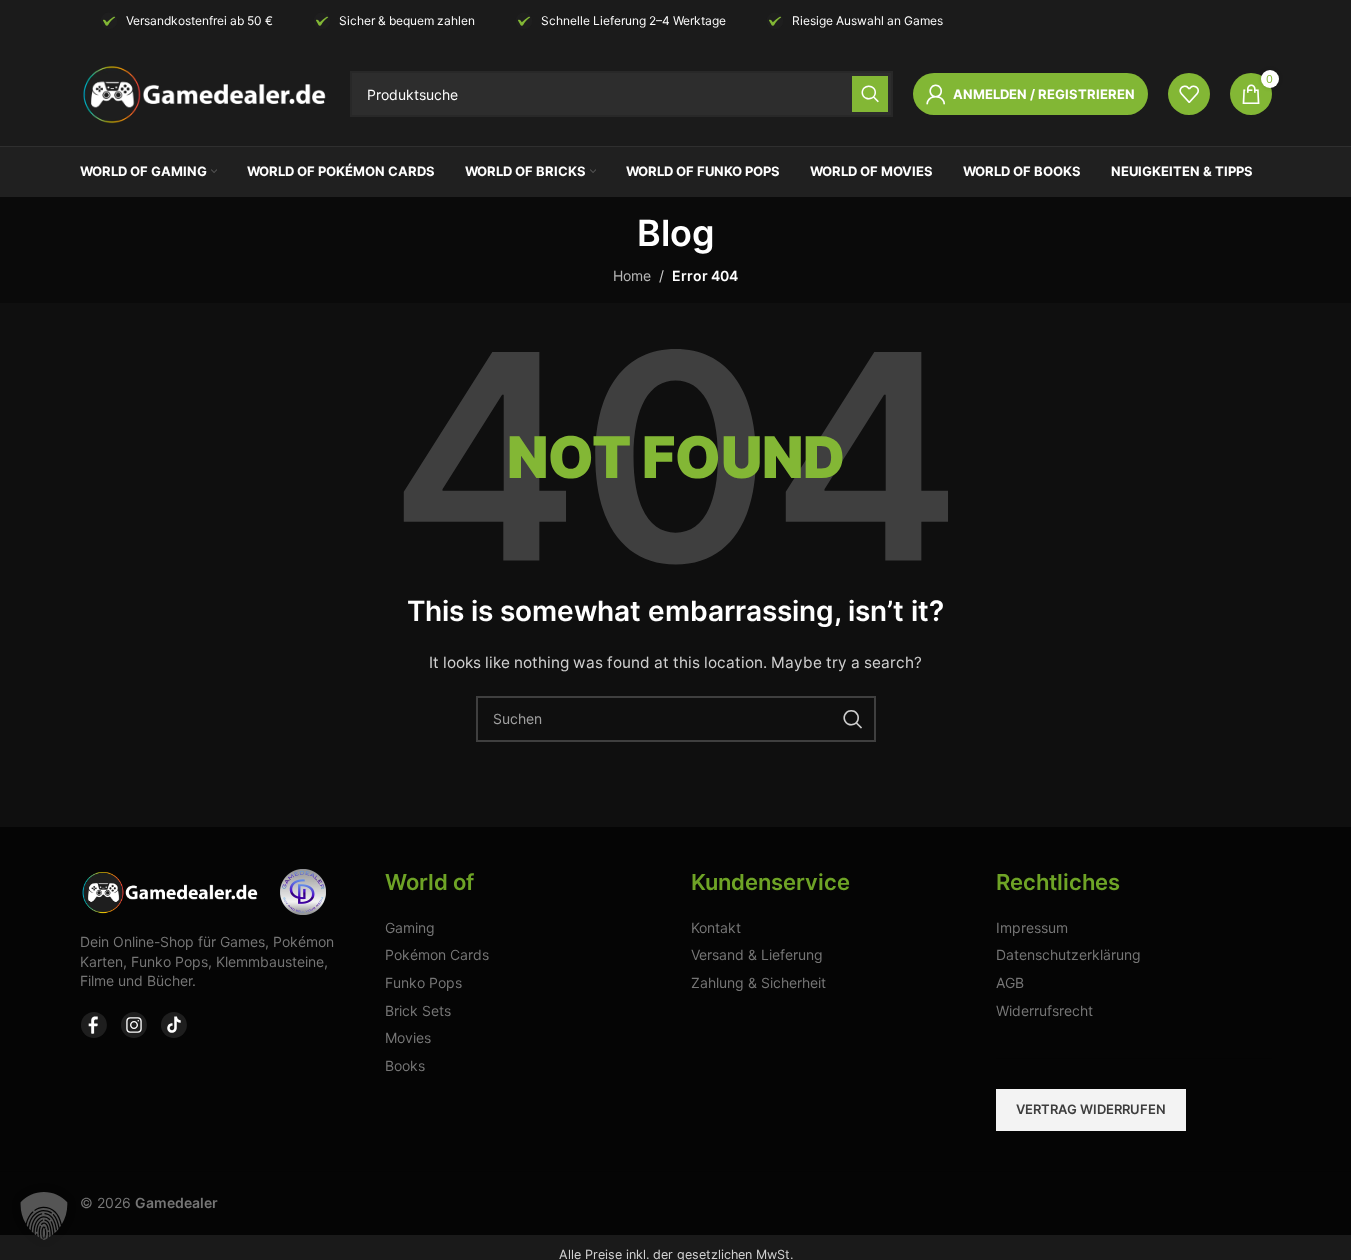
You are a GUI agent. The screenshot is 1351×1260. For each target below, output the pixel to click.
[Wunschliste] (1189, 94)
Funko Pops (423, 982)
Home (632, 275)
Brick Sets (418, 1010)
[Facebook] (94, 1025)
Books (405, 1065)
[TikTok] (174, 1025)
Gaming (410, 927)
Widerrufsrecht (1044, 1010)
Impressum (1032, 927)
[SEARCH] (870, 94)
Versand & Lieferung (757, 954)
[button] (44, 1216)
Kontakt (716, 927)
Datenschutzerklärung (1068, 954)
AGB (1010, 982)
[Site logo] (205, 92)
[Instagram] (134, 1025)
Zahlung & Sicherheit (758, 982)
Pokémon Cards (437, 954)
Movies (408, 1037)
